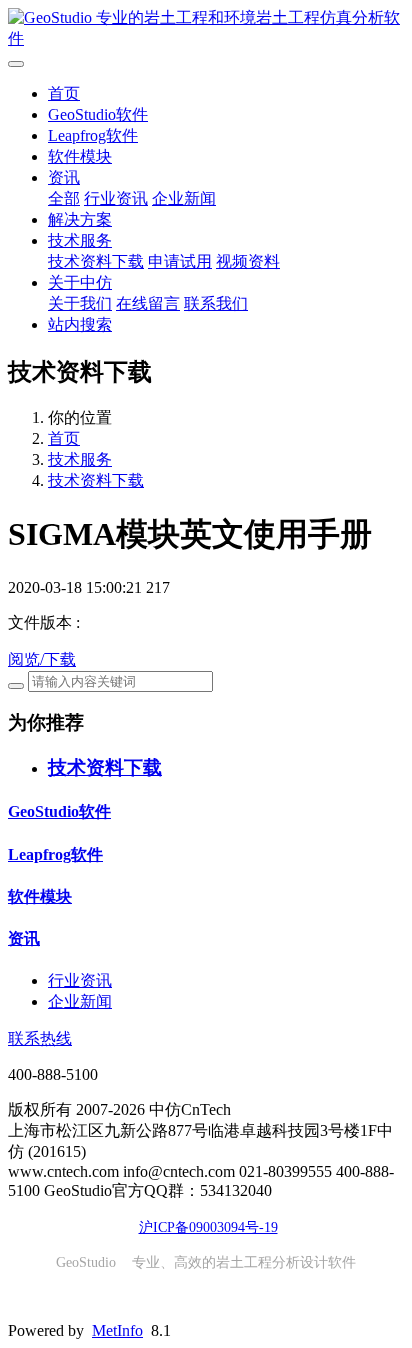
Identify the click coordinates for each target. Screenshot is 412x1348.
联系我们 (216, 303)
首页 (64, 93)
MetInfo (117, 1330)
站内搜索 (80, 324)
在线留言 (148, 303)
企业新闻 (184, 198)
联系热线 (40, 1038)
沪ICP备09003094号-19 (208, 1227)
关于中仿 (80, 282)
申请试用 (180, 261)
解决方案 (80, 219)
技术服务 (80, 240)
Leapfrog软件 (93, 135)
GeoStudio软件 (98, 114)
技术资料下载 (96, 261)
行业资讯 (116, 198)
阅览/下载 (42, 659)
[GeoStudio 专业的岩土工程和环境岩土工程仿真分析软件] (206, 29)
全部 (64, 198)
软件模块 (80, 156)
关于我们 (80, 303)
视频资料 (248, 261)
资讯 (64, 177)
